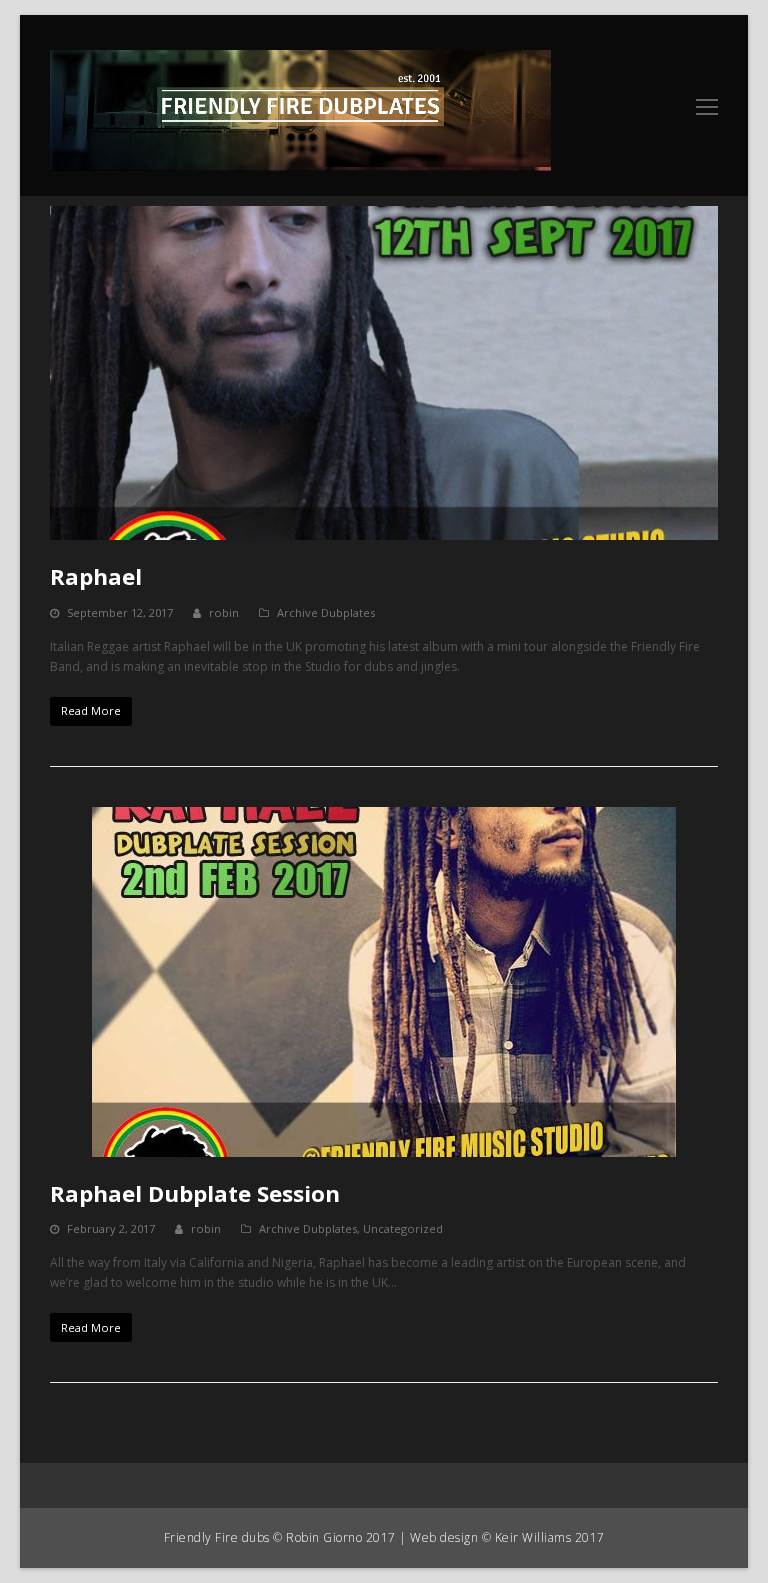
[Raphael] (384, 373)
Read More (91, 710)
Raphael (96, 576)
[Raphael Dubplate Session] (384, 982)
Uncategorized (403, 1228)
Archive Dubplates (326, 612)
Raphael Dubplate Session (195, 1193)
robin (224, 612)
